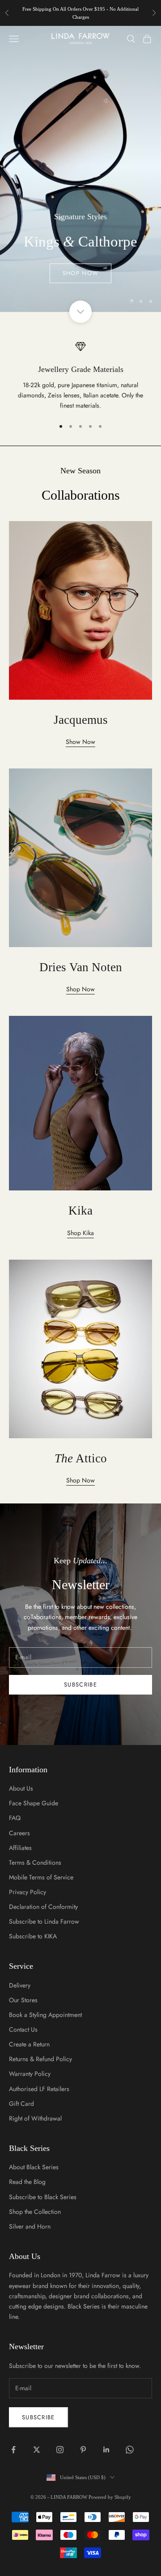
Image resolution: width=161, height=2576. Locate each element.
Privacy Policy (28, 1892)
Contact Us (23, 2029)
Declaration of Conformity (43, 1907)
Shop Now (80, 273)
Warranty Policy (30, 2074)
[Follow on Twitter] (37, 2450)
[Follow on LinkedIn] (106, 2450)
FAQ (15, 1818)
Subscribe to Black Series (43, 2197)
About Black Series (34, 2167)
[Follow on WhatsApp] (130, 2450)
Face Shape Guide (34, 1803)
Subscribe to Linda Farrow (44, 1921)
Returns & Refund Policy (40, 2059)
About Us (21, 1788)
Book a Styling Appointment (45, 2015)
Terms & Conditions (35, 1862)
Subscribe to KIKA (33, 1936)
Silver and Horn (30, 2226)
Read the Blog (27, 2182)
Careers (19, 1833)
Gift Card (21, 2104)
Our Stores (23, 2000)
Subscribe (80, 1685)
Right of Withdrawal (35, 2118)
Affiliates (20, 1848)
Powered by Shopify (110, 2497)
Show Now (80, 742)
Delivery (20, 1985)
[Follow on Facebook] (13, 2450)
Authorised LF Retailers (39, 2089)
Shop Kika (80, 1233)
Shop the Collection (35, 2212)
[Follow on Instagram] (60, 2450)
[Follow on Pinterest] (83, 2450)
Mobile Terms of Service (41, 1877)
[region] (80, 169)
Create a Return (29, 2044)
